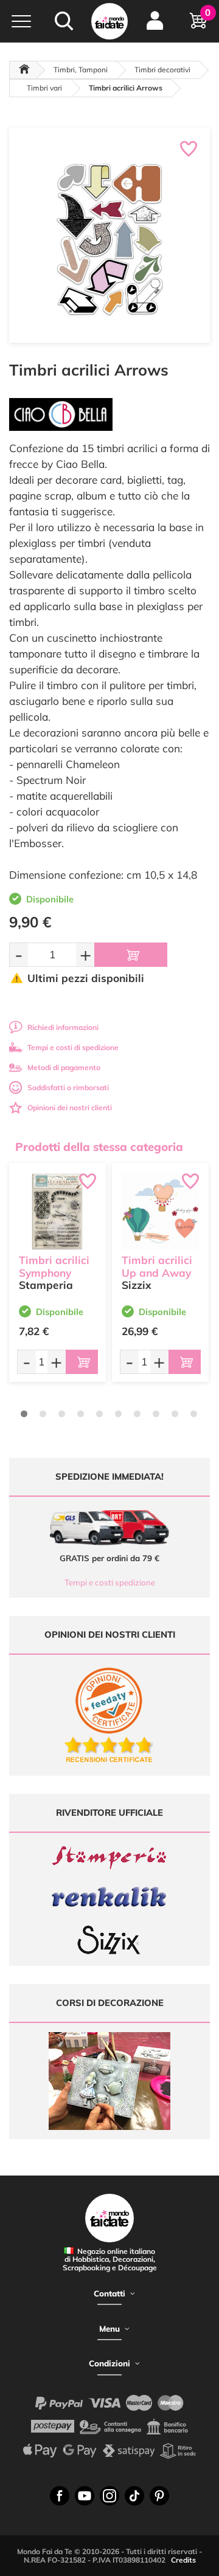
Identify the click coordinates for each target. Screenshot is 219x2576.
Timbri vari (44, 88)
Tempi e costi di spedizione (73, 1047)
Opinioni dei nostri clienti (70, 1108)
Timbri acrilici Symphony (54, 1266)
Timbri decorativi (162, 70)
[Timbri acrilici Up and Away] (160, 1211)
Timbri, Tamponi (81, 70)
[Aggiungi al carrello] (131, 955)
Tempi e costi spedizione (110, 1582)
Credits (183, 2560)
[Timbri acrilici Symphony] (57, 1211)
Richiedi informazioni (63, 1027)
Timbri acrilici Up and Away (157, 1266)
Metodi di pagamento (64, 1067)
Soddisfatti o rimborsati (68, 1087)
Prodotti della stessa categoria (99, 1147)
